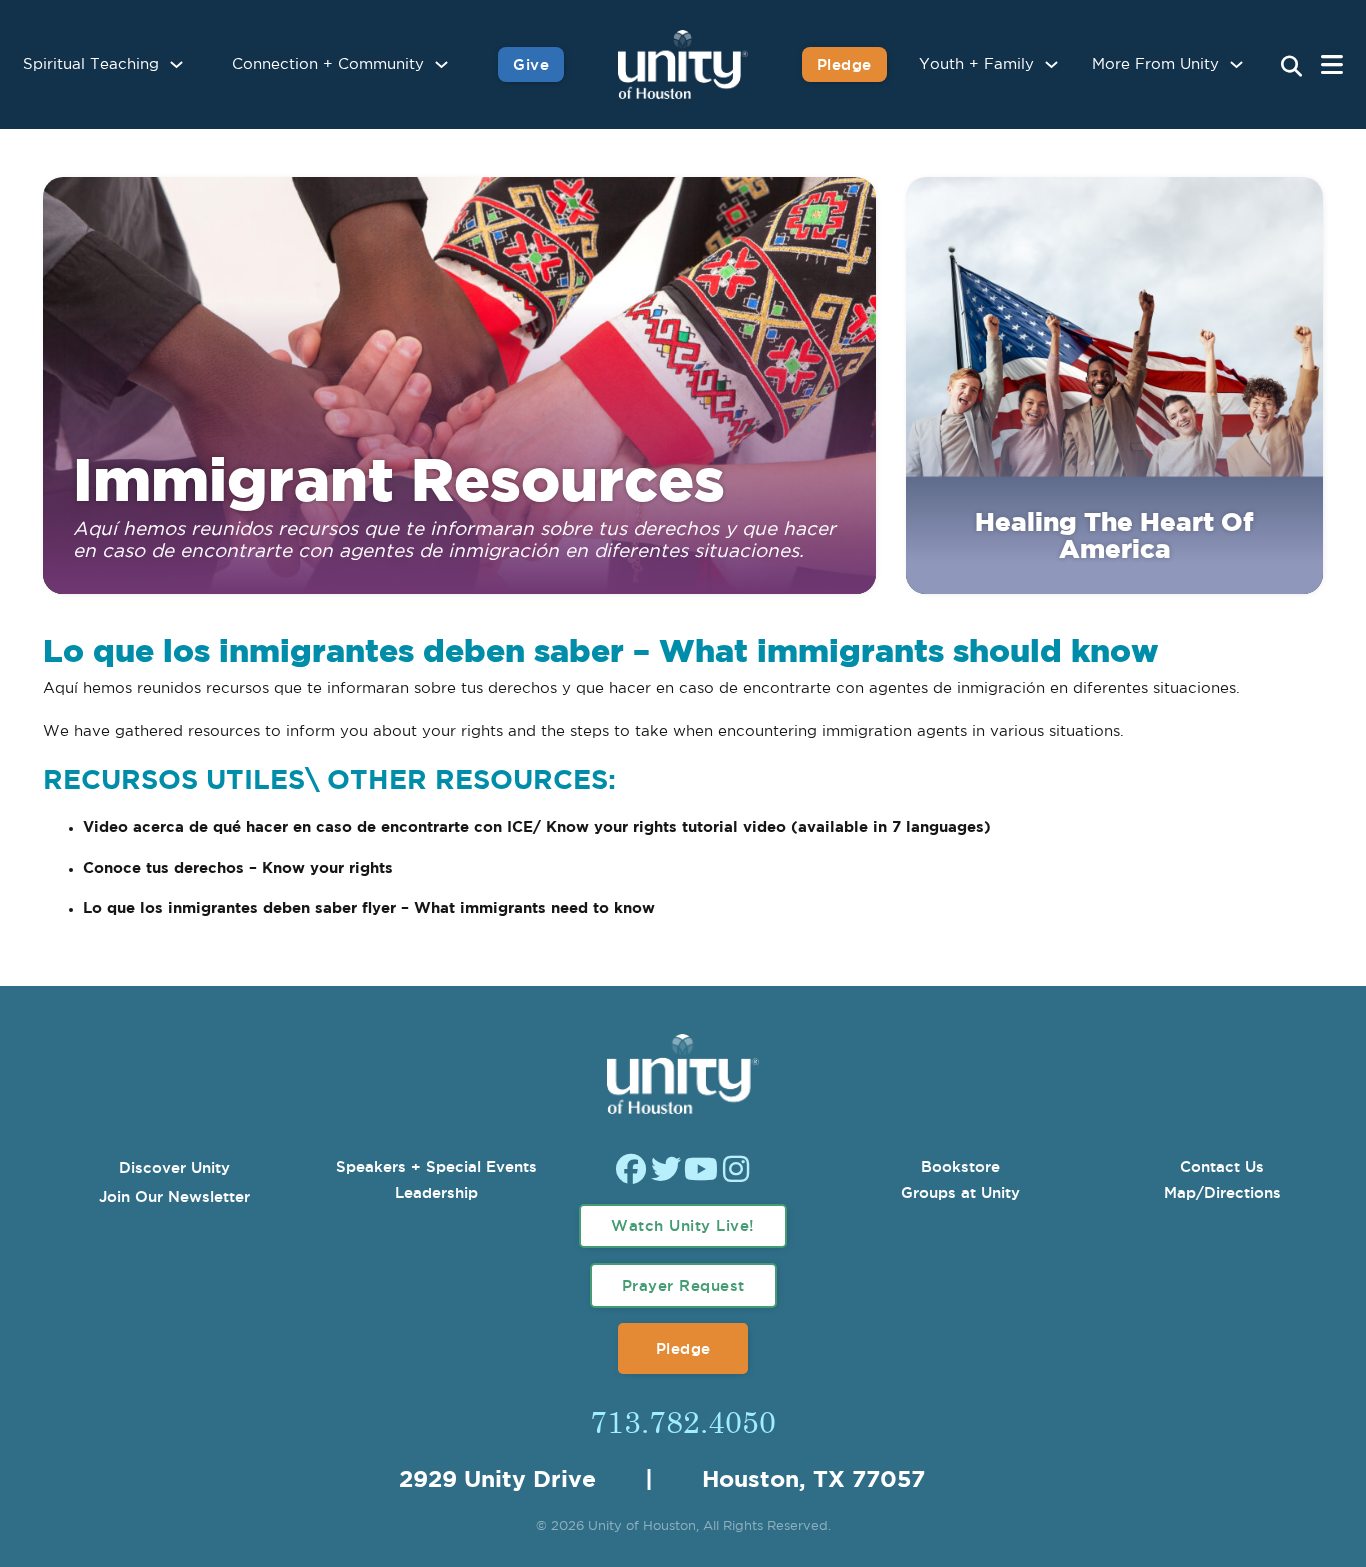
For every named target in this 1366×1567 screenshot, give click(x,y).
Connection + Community (328, 64)
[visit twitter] (666, 1171)
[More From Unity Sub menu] (1236, 64)
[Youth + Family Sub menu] (1051, 64)
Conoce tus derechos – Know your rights (240, 868)
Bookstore (960, 1166)
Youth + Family (976, 64)
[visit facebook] (631, 1171)
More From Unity (1155, 64)
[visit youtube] (701, 1171)
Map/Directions (1222, 1192)
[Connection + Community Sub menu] (441, 64)
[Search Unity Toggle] (1291, 67)
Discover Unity (174, 1167)
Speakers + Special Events (436, 1166)
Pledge (844, 64)
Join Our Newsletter (174, 1196)
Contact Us (1222, 1166)
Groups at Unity (960, 1192)
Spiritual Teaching (91, 64)
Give (531, 64)
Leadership (436, 1192)
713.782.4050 (683, 1421)
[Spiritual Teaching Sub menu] (176, 64)
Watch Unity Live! (683, 1225)
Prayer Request (683, 1285)
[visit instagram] (736, 1171)
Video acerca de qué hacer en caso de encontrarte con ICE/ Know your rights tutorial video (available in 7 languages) (537, 827)
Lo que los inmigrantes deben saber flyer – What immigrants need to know (369, 908)
